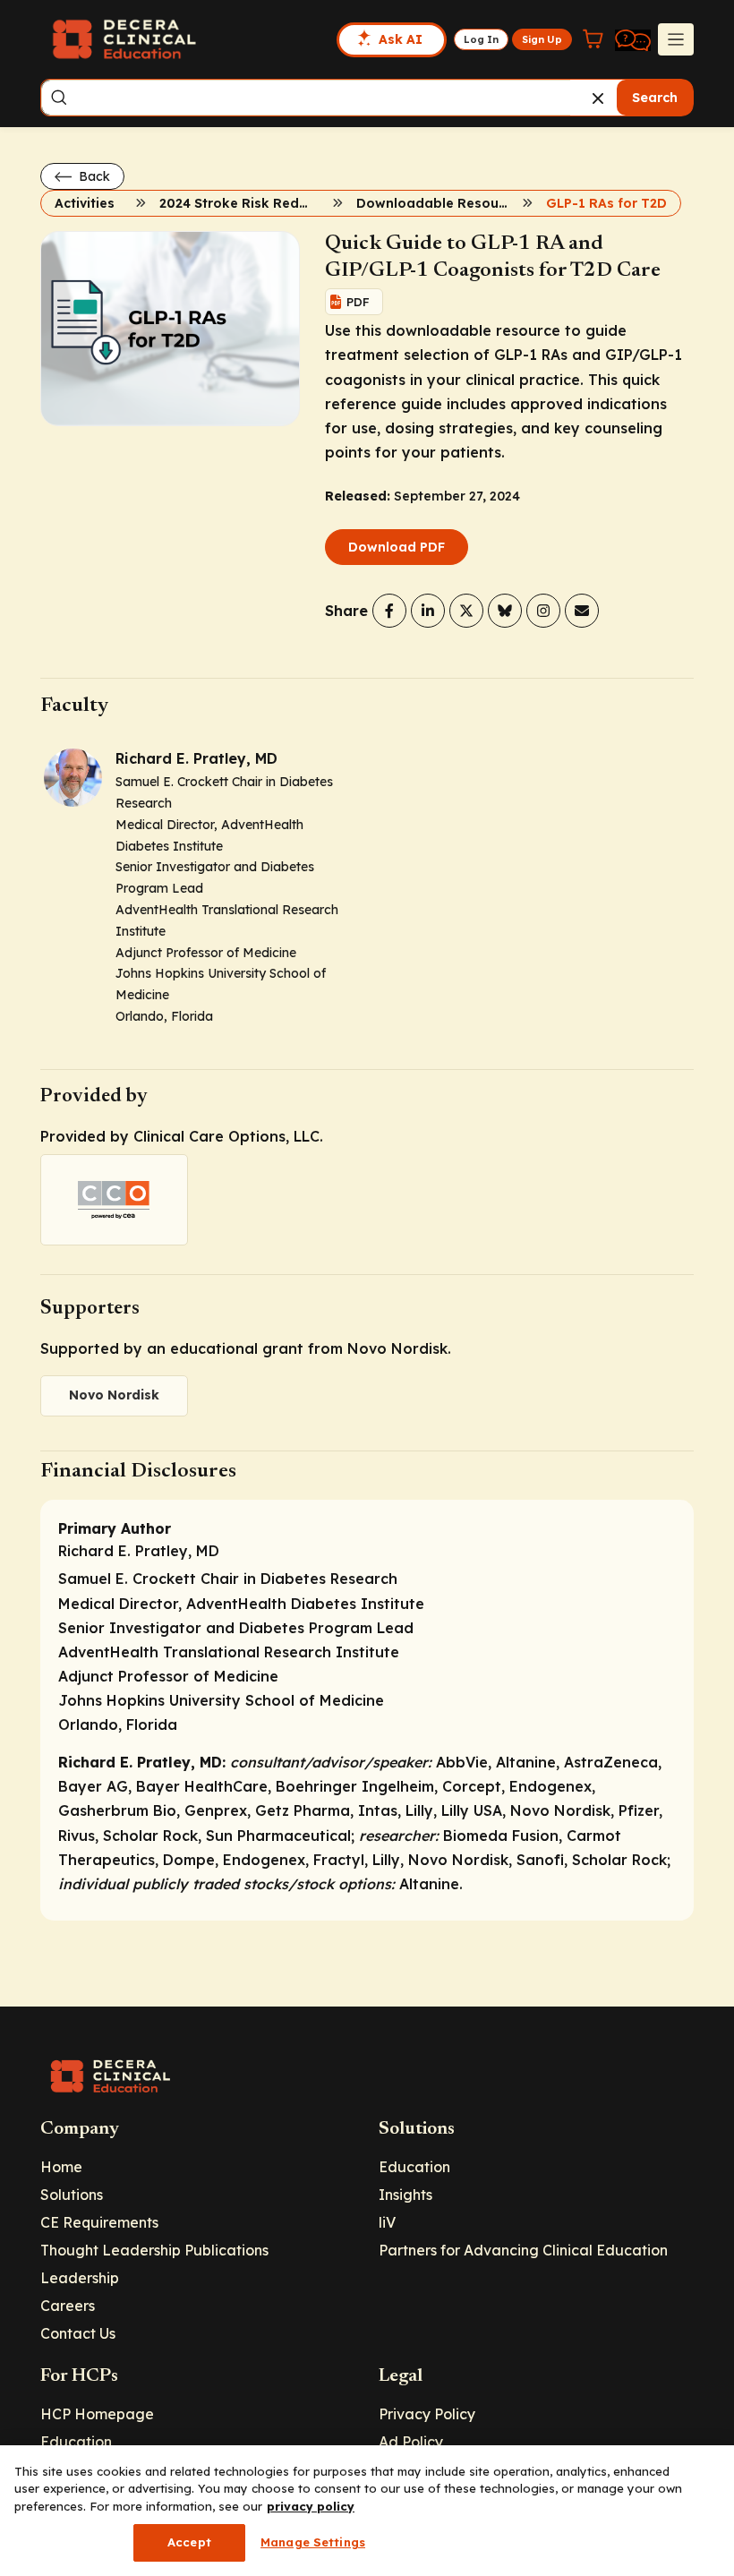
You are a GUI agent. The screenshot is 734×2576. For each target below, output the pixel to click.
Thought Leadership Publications (154, 2250)
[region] (367, 2511)
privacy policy (311, 2506)
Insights (405, 2195)
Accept (189, 2542)
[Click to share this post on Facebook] (389, 611)
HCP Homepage (97, 2414)
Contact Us (78, 2333)
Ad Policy (411, 2442)
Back (93, 176)
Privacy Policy (427, 2414)
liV (387, 2222)
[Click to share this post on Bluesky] (505, 611)
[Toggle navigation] (676, 39)
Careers (68, 2306)
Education (414, 2167)
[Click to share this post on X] (466, 611)
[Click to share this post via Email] (582, 611)
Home (61, 2167)
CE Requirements (99, 2222)
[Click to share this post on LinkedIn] (428, 611)
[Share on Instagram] (543, 611)
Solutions (72, 2195)
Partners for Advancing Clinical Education (523, 2250)
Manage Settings (313, 2542)
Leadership (80, 2278)
